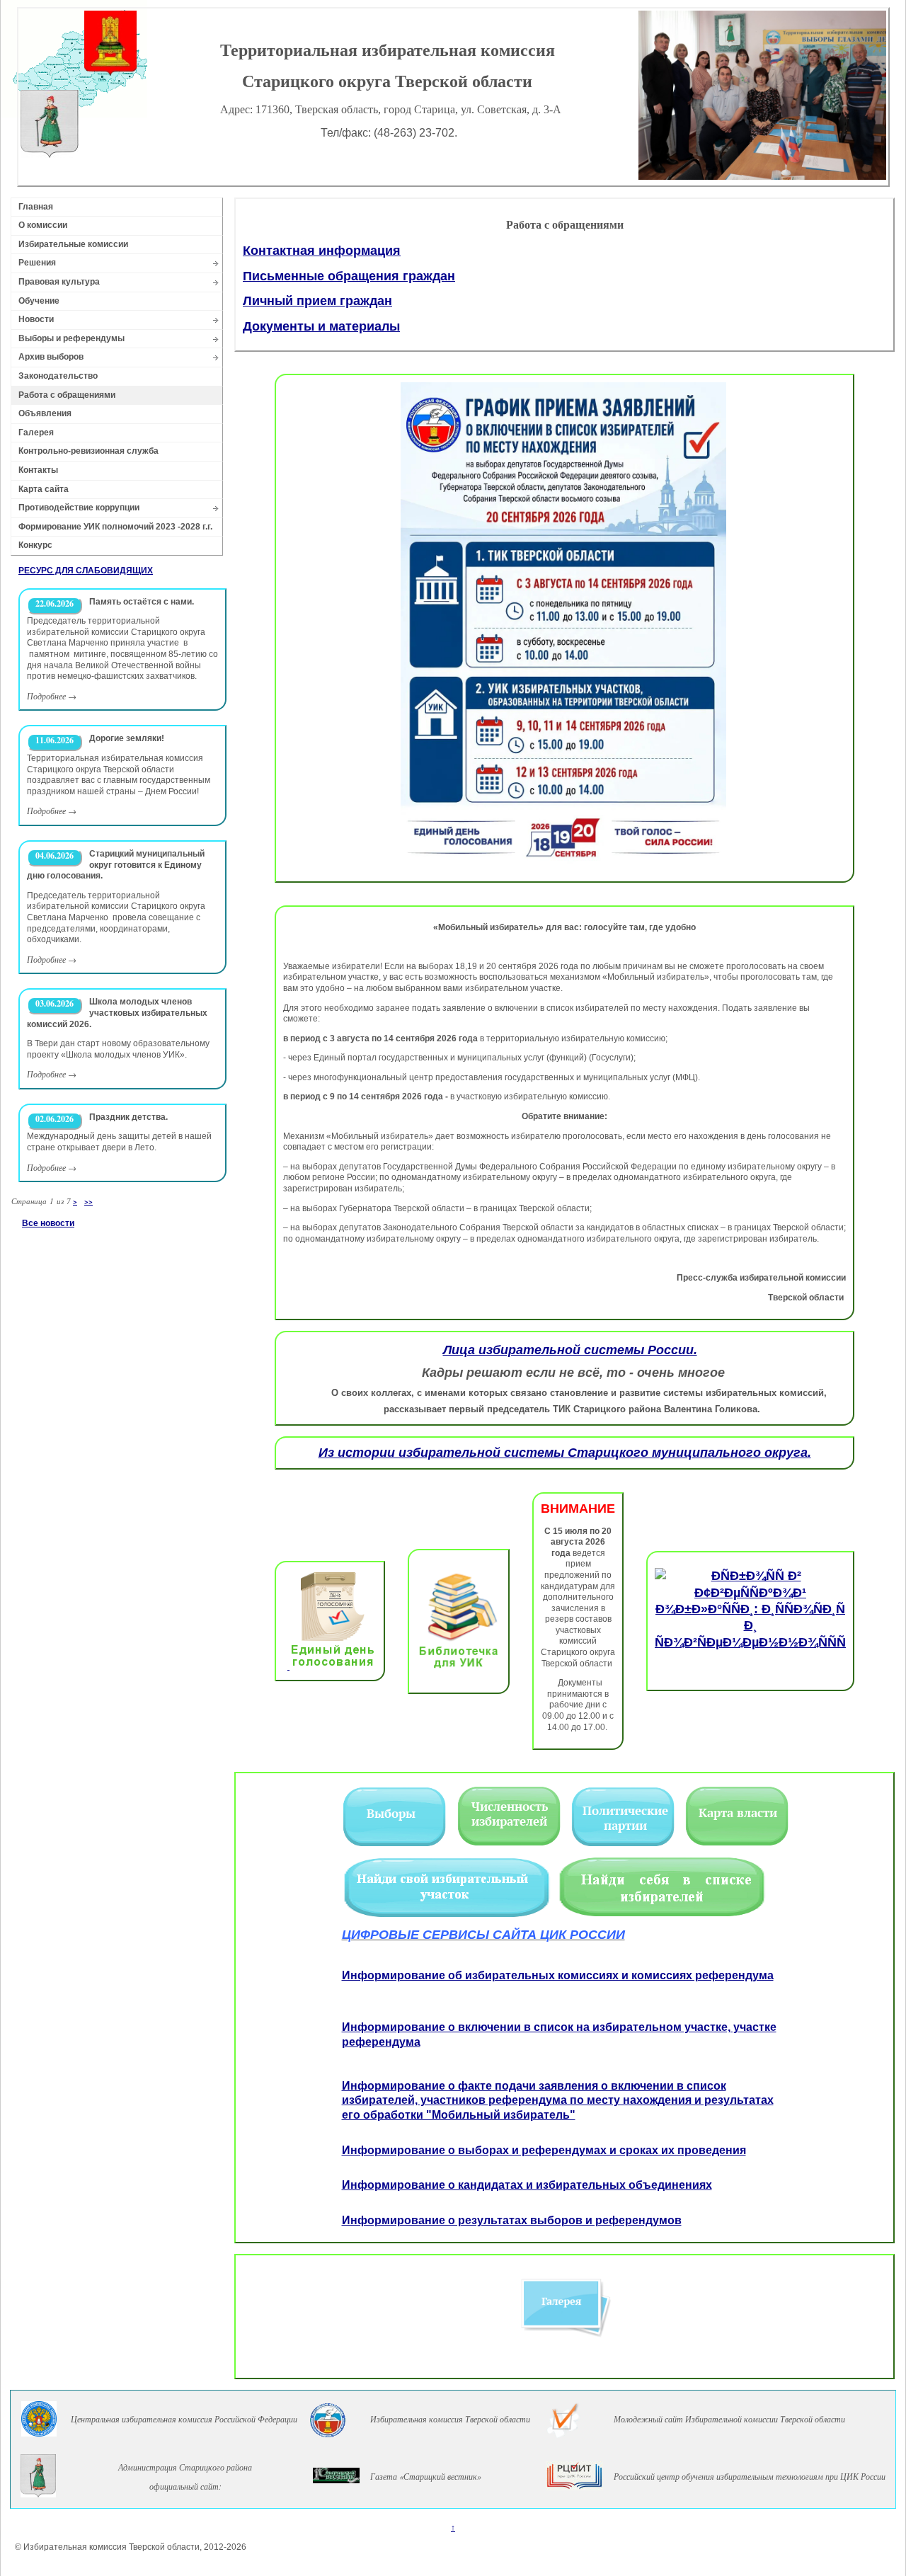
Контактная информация (322, 251)
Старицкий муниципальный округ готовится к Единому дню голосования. (116, 865)
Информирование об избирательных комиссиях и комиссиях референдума (558, 1975)
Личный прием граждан (317, 301)
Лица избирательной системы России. (570, 1350)
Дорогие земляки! (127, 738)
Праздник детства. (128, 1117)
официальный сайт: (185, 2486)
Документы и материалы (321, 326)
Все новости (48, 1223)
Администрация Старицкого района (185, 2467)
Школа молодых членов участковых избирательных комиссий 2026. (117, 1013)
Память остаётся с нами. (142, 602)
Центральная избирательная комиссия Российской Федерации (184, 2419)
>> (88, 1201)
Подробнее (46, 696)
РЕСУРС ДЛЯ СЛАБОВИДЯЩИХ (86, 571)
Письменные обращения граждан (349, 276)
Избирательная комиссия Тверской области (450, 2419)
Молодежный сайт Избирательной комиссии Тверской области (729, 2419)
